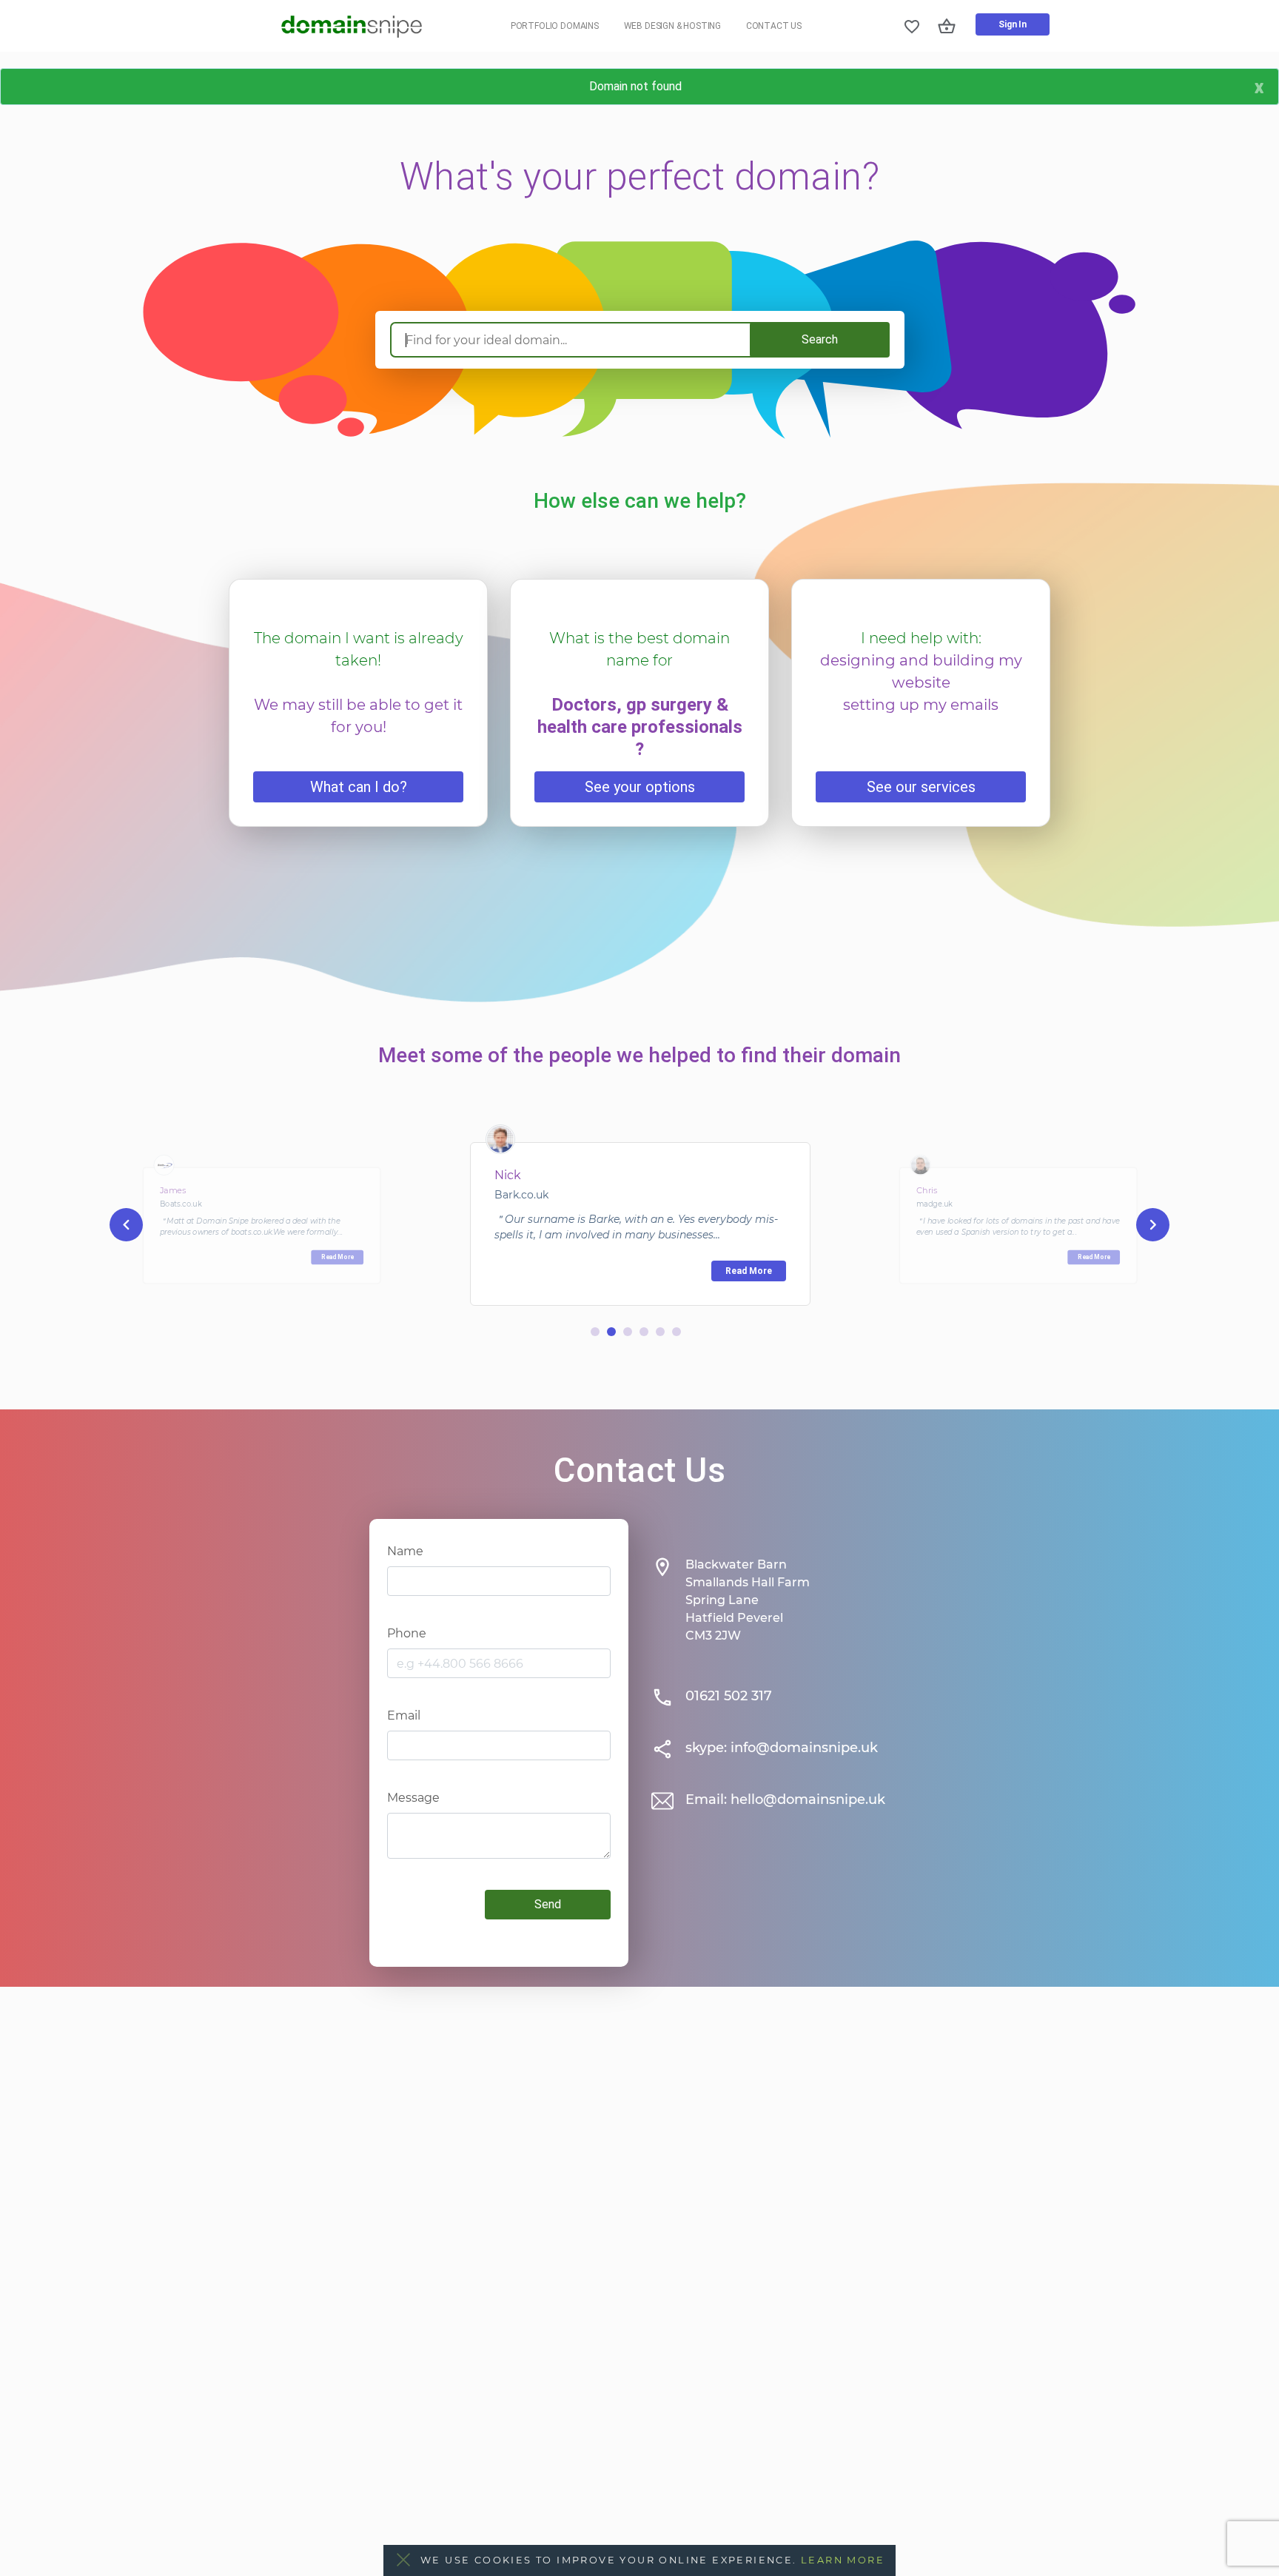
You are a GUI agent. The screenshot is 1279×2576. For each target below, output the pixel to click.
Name (405, 1551)
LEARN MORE (843, 2560)
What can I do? (359, 787)
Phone (407, 1633)
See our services (921, 787)
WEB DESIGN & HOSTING (673, 26)
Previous (126, 1225)
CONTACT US (774, 26)
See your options (640, 787)
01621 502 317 (729, 1696)
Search (820, 339)
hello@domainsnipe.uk (808, 1799)
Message (413, 1798)
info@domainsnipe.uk (804, 1748)
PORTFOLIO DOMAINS (555, 26)
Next (1153, 1225)
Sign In (1013, 24)
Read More (338, 1257)
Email (404, 1715)
